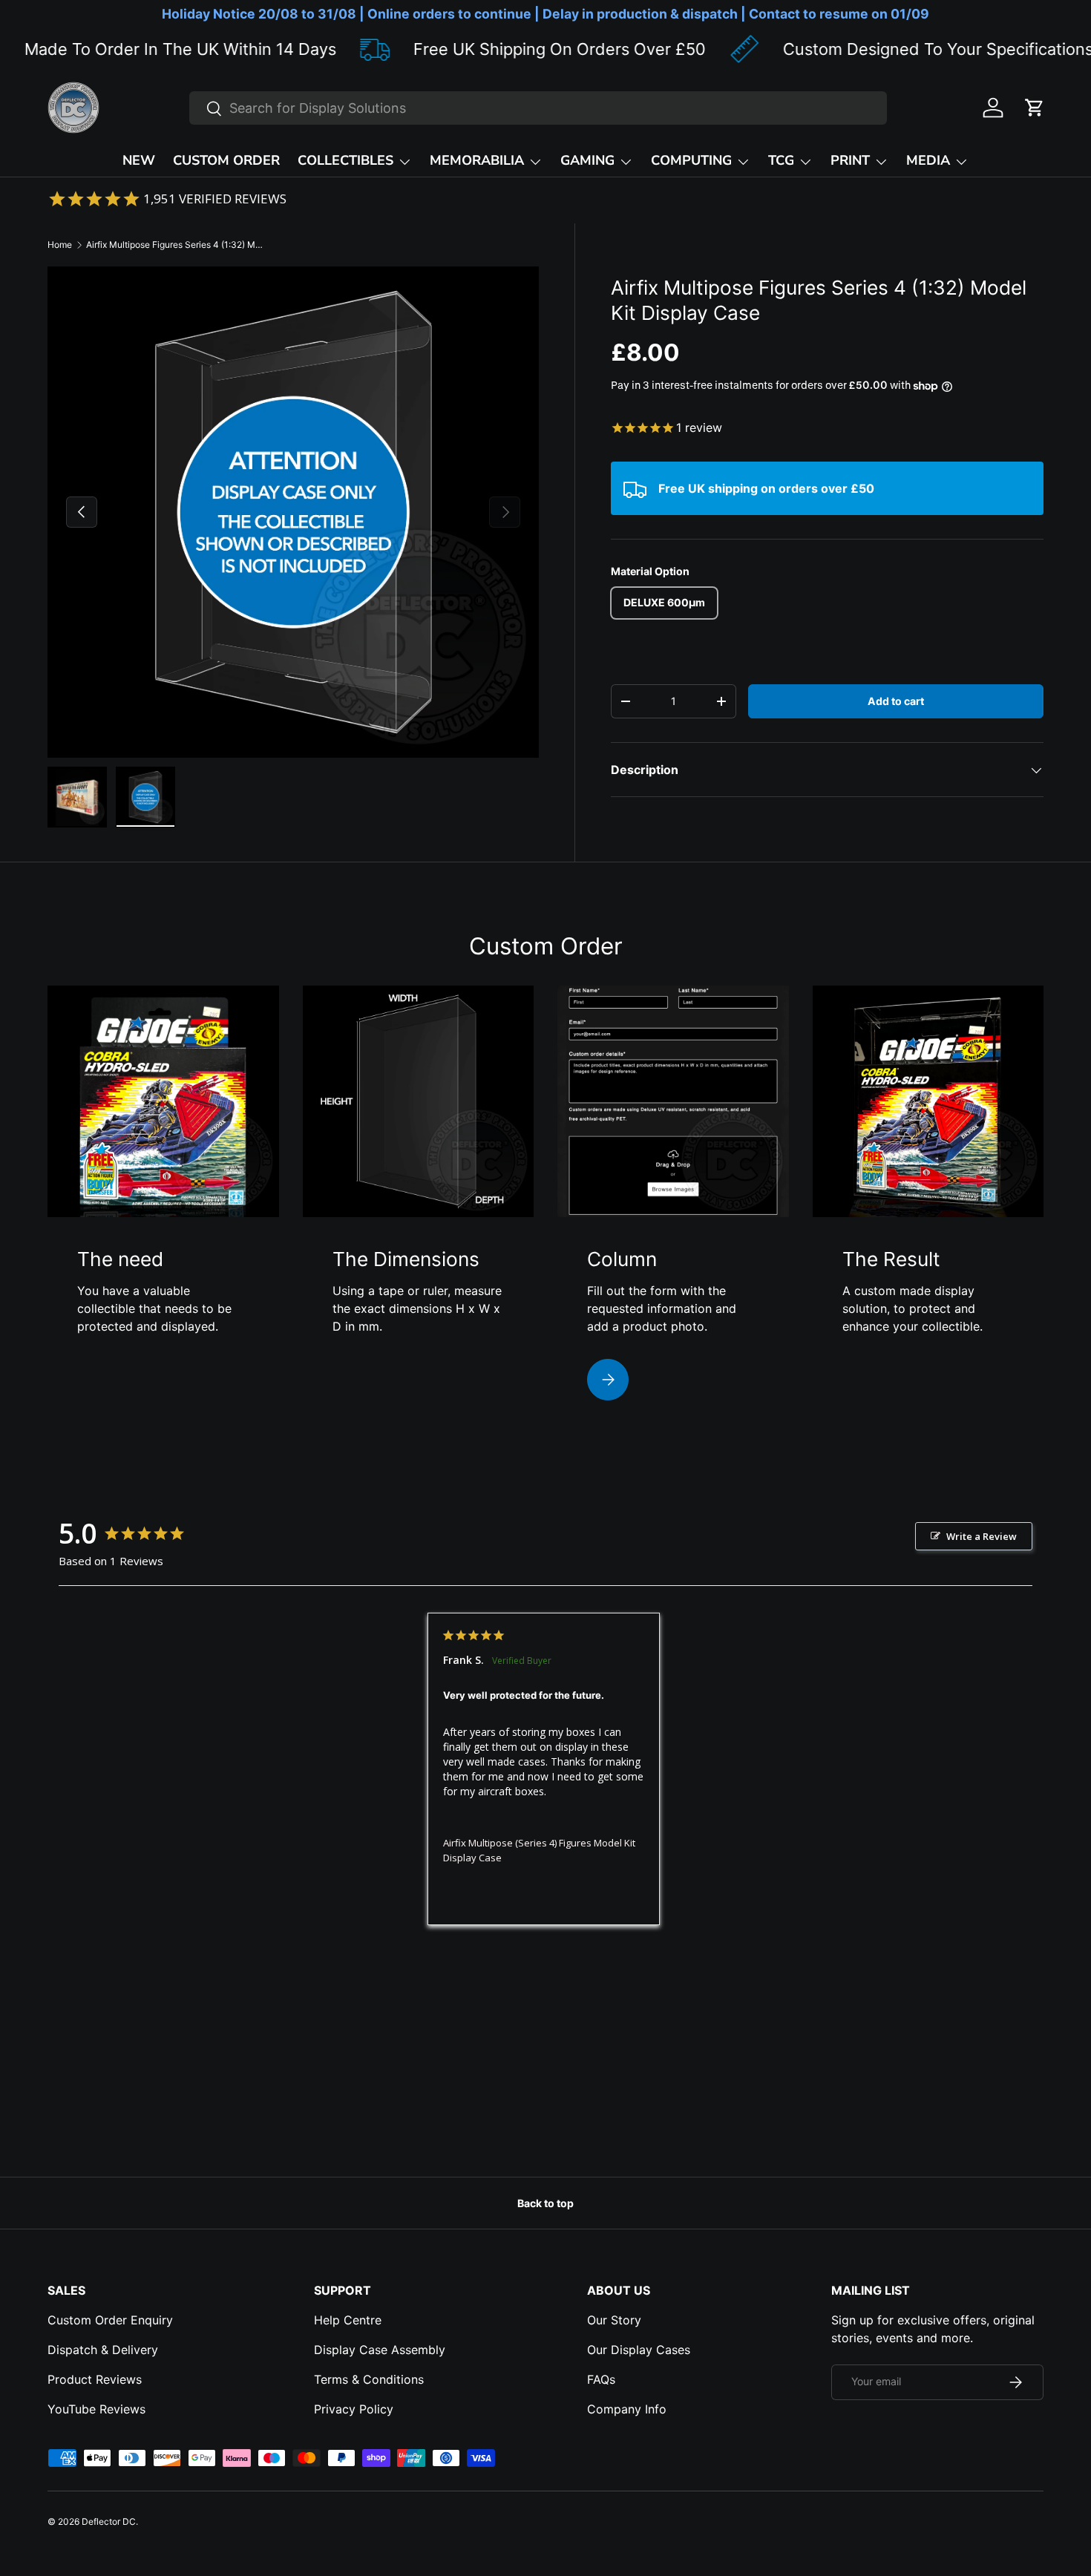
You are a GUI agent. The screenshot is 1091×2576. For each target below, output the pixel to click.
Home (60, 245)
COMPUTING (691, 160)
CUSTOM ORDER (226, 160)
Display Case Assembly (380, 2350)
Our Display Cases (639, 2350)
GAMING (587, 160)
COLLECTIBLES (345, 160)
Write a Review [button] (982, 1536)
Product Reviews (95, 2379)
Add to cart (896, 701)
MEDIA (928, 160)
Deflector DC (109, 2521)
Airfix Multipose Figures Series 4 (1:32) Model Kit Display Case (175, 245)
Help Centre (348, 2320)
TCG (781, 160)
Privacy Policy (354, 2409)
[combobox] (538, 108)
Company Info (627, 2409)
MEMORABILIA (477, 160)
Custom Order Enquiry (110, 2320)
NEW (139, 160)
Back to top (545, 2203)
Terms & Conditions (369, 2379)
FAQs (601, 2379)
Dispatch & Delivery (103, 2350)
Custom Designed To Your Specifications (851, 49)
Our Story (614, 2320)
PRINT (850, 160)
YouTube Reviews (96, 2409)
